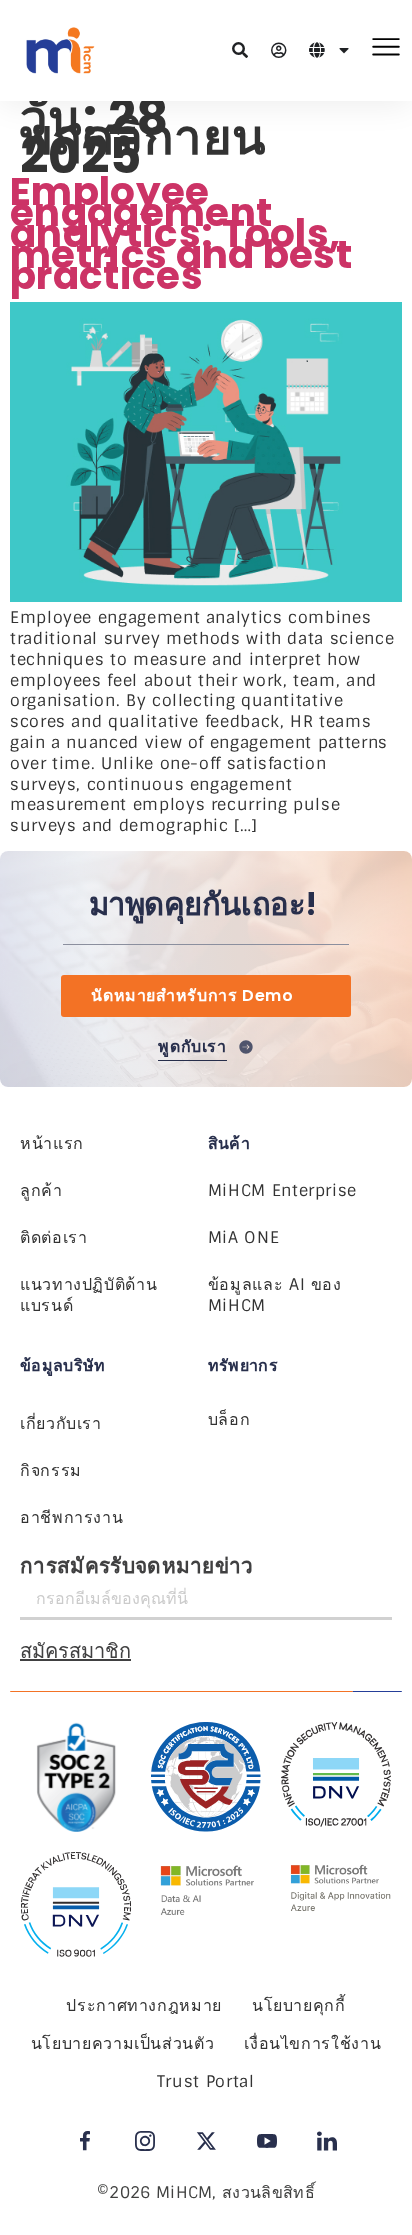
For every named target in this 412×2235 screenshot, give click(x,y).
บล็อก (229, 1419)
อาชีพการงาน (71, 1517)
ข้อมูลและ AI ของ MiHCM (275, 1295)
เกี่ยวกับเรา (61, 1423)
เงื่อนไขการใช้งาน (312, 2043)
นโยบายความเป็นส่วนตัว (123, 2043)
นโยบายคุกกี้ (299, 2005)
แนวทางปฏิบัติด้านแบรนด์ (88, 1295)
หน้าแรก (52, 1143)
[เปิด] (344, 50)
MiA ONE (243, 1237)
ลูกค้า (41, 1190)
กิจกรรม (51, 1470)
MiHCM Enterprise (282, 1190)
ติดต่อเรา (53, 1237)
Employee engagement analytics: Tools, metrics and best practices (181, 233)
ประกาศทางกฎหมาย (144, 2005)
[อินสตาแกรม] (145, 2141)
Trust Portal (206, 2081)
